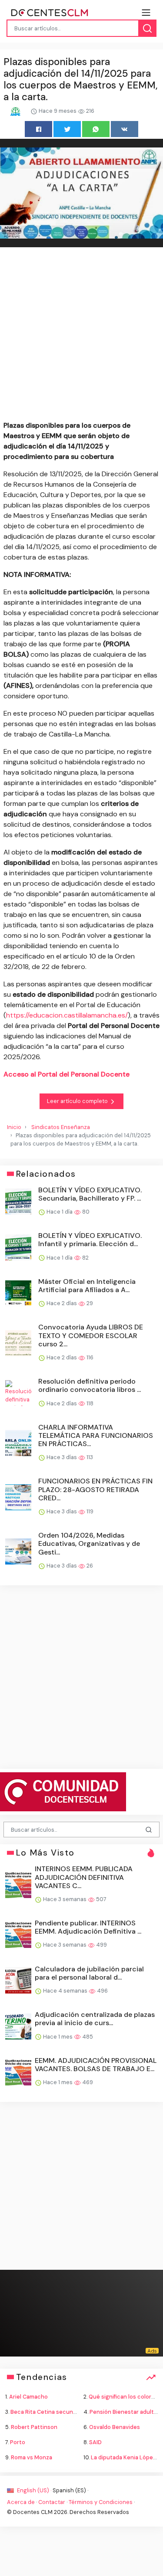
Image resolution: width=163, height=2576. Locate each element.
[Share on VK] (125, 129)
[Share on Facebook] (38, 129)
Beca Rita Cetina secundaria (48, 2412)
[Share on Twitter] (67, 129)
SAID (95, 2442)
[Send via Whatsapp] (96, 129)
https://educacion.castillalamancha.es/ (67, 1015)
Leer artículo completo (78, 1101)
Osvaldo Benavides (115, 2427)
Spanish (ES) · (70, 2490)
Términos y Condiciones (101, 2502)
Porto (18, 2442)
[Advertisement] (81, 336)
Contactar (52, 2502)
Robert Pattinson (34, 2427)
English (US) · (34, 2490)
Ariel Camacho (28, 2397)
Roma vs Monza (32, 2457)
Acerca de (21, 2502)
